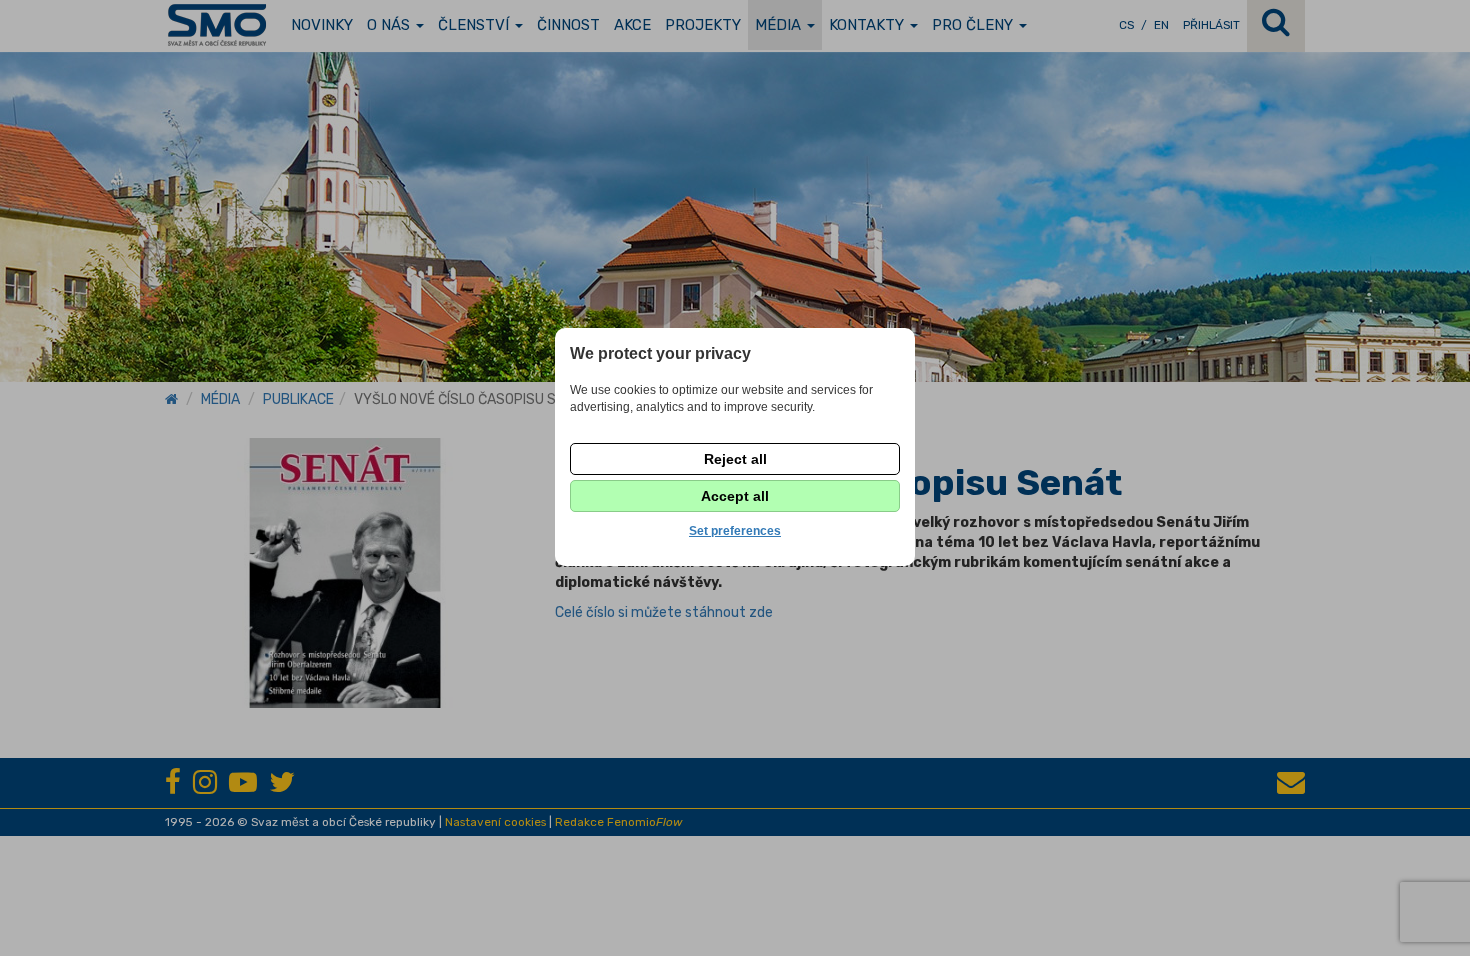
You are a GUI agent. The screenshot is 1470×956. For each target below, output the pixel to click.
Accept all (735, 496)
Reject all (735, 459)
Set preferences (735, 531)
